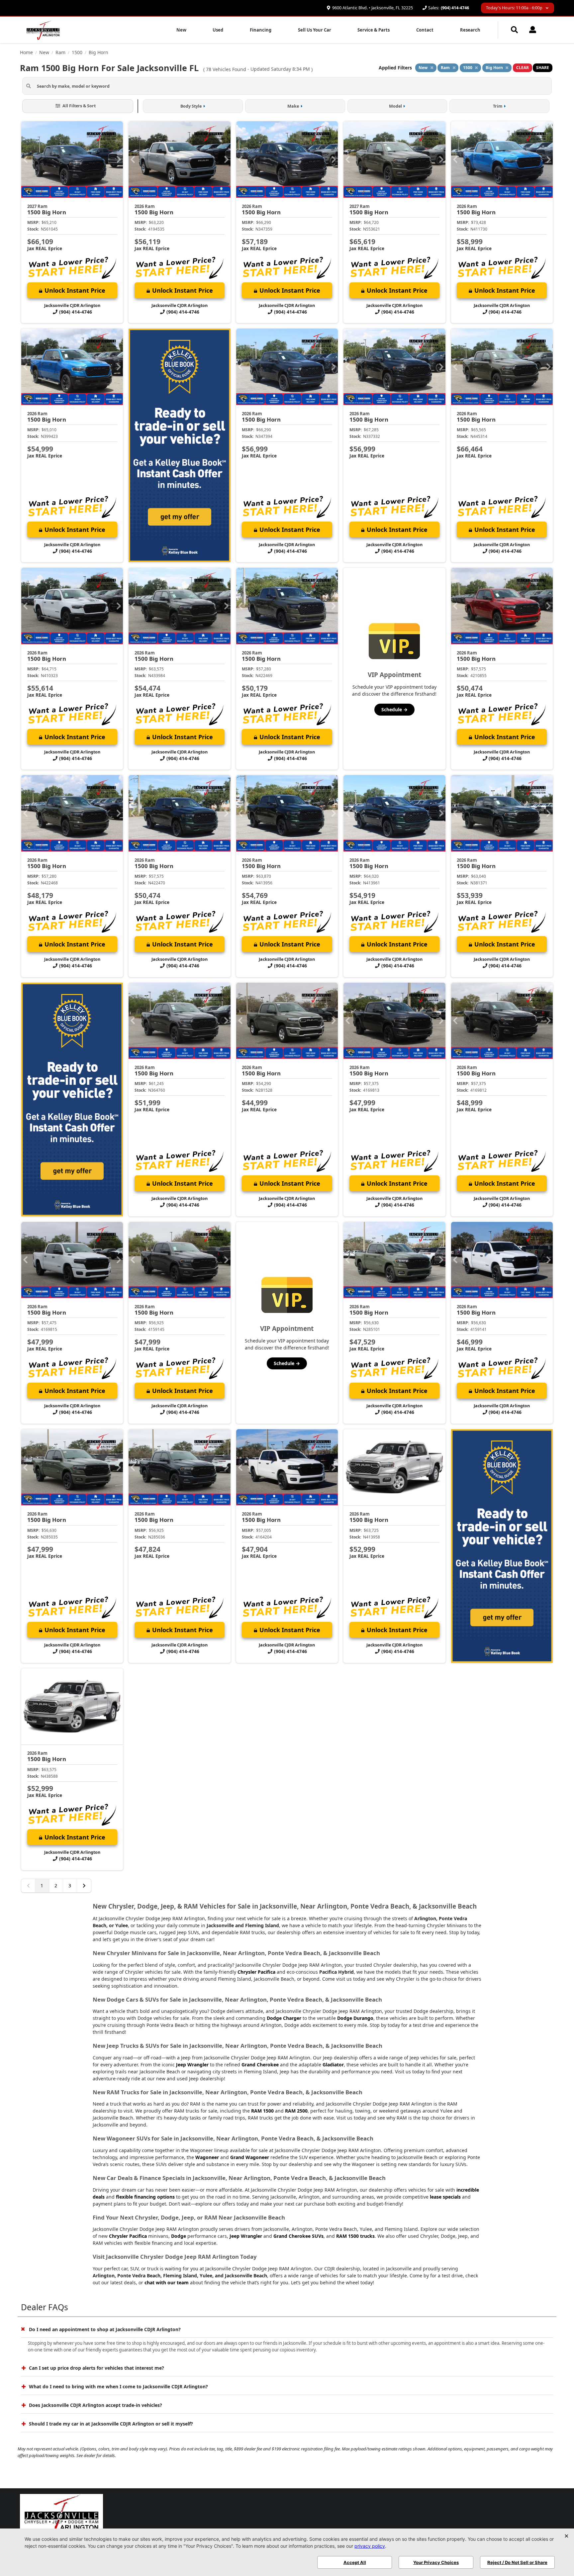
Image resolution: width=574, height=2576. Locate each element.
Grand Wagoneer (250, 2157)
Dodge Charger (284, 2018)
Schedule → (394, 709)
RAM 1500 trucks (355, 2236)
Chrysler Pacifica (256, 1972)
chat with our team (167, 2282)
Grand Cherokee (260, 2065)
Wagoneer (207, 2157)
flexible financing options (145, 2197)
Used (218, 30)
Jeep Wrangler (192, 2065)
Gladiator (333, 2065)
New (181, 30)
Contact (425, 30)
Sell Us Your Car (315, 30)
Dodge (179, 2236)
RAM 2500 (296, 2111)
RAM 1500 (262, 2111)
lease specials (445, 2197)
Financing (261, 30)
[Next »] (84, 1886)
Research (470, 30)
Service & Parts (374, 30)
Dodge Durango (355, 2018)
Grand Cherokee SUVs (298, 2236)
